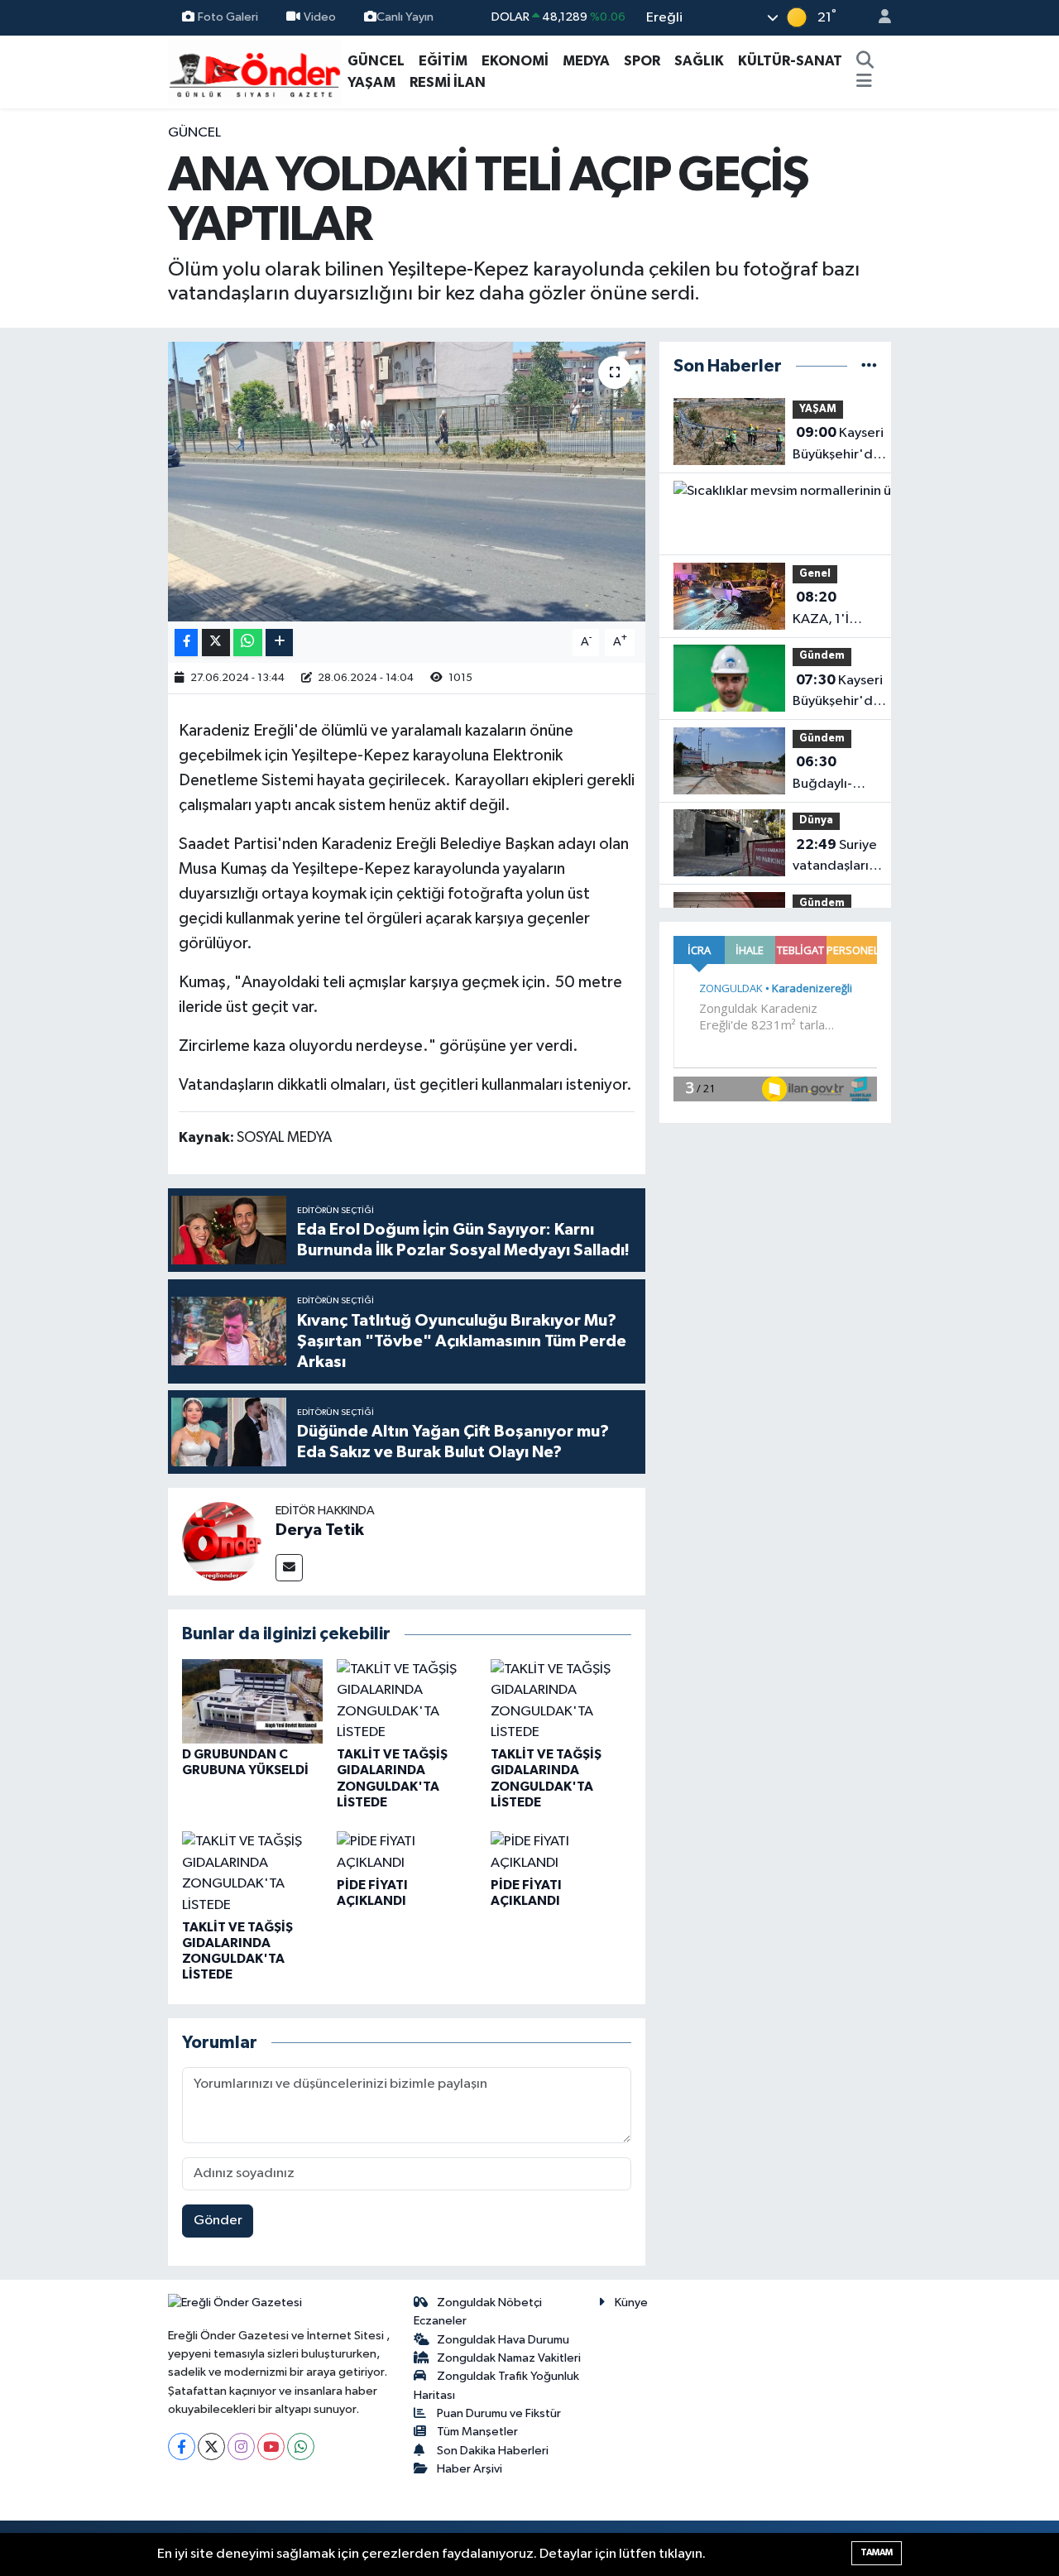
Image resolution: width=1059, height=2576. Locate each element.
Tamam (877, 2552)
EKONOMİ (515, 61)
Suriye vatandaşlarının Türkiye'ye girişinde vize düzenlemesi (840, 857)
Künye (631, 2303)
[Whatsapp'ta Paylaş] (248, 643)
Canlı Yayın (405, 17)
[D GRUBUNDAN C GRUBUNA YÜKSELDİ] (252, 1701)
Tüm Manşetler (477, 2432)
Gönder (218, 2221)
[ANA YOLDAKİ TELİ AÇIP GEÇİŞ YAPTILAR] (407, 482)
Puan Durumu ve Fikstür (499, 2413)
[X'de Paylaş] (216, 643)
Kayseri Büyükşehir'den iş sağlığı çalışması (841, 693)
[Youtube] (271, 2446)
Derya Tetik (320, 1530)
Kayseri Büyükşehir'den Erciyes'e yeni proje (841, 445)
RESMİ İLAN (448, 82)
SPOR (642, 61)
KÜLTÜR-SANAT (790, 61)
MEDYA (586, 61)
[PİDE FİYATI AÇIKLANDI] (407, 1852)
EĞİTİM (443, 61)
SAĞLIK (699, 61)
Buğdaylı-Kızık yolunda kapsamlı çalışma (833, 775)
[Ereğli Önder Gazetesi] (254, 71)
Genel (815, 574)
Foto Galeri (228, 17)
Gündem (822, 656)
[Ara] (865, 61)
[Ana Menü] (864, 83)
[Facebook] (182, 2446)
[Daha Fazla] (279, 643)
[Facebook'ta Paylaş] (186, 643)
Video (320, 17)
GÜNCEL (376, 61)
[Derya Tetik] (222, 1541)
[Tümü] (869, 366)
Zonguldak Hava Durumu (503, 2340)
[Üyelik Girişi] (878, 18)
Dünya (816, 820)
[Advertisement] (99, 371)
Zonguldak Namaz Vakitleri (509, 2358)
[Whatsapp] (301, 2446)
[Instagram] (241, 2446)
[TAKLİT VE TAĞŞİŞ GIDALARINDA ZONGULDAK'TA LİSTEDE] (407, 1701)
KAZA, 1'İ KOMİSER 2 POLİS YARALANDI (827, 610)
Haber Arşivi (470, 2469)
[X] (211, 2446)
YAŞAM (371, 82)
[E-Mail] (289, 1568)
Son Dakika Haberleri (493, 2451)
